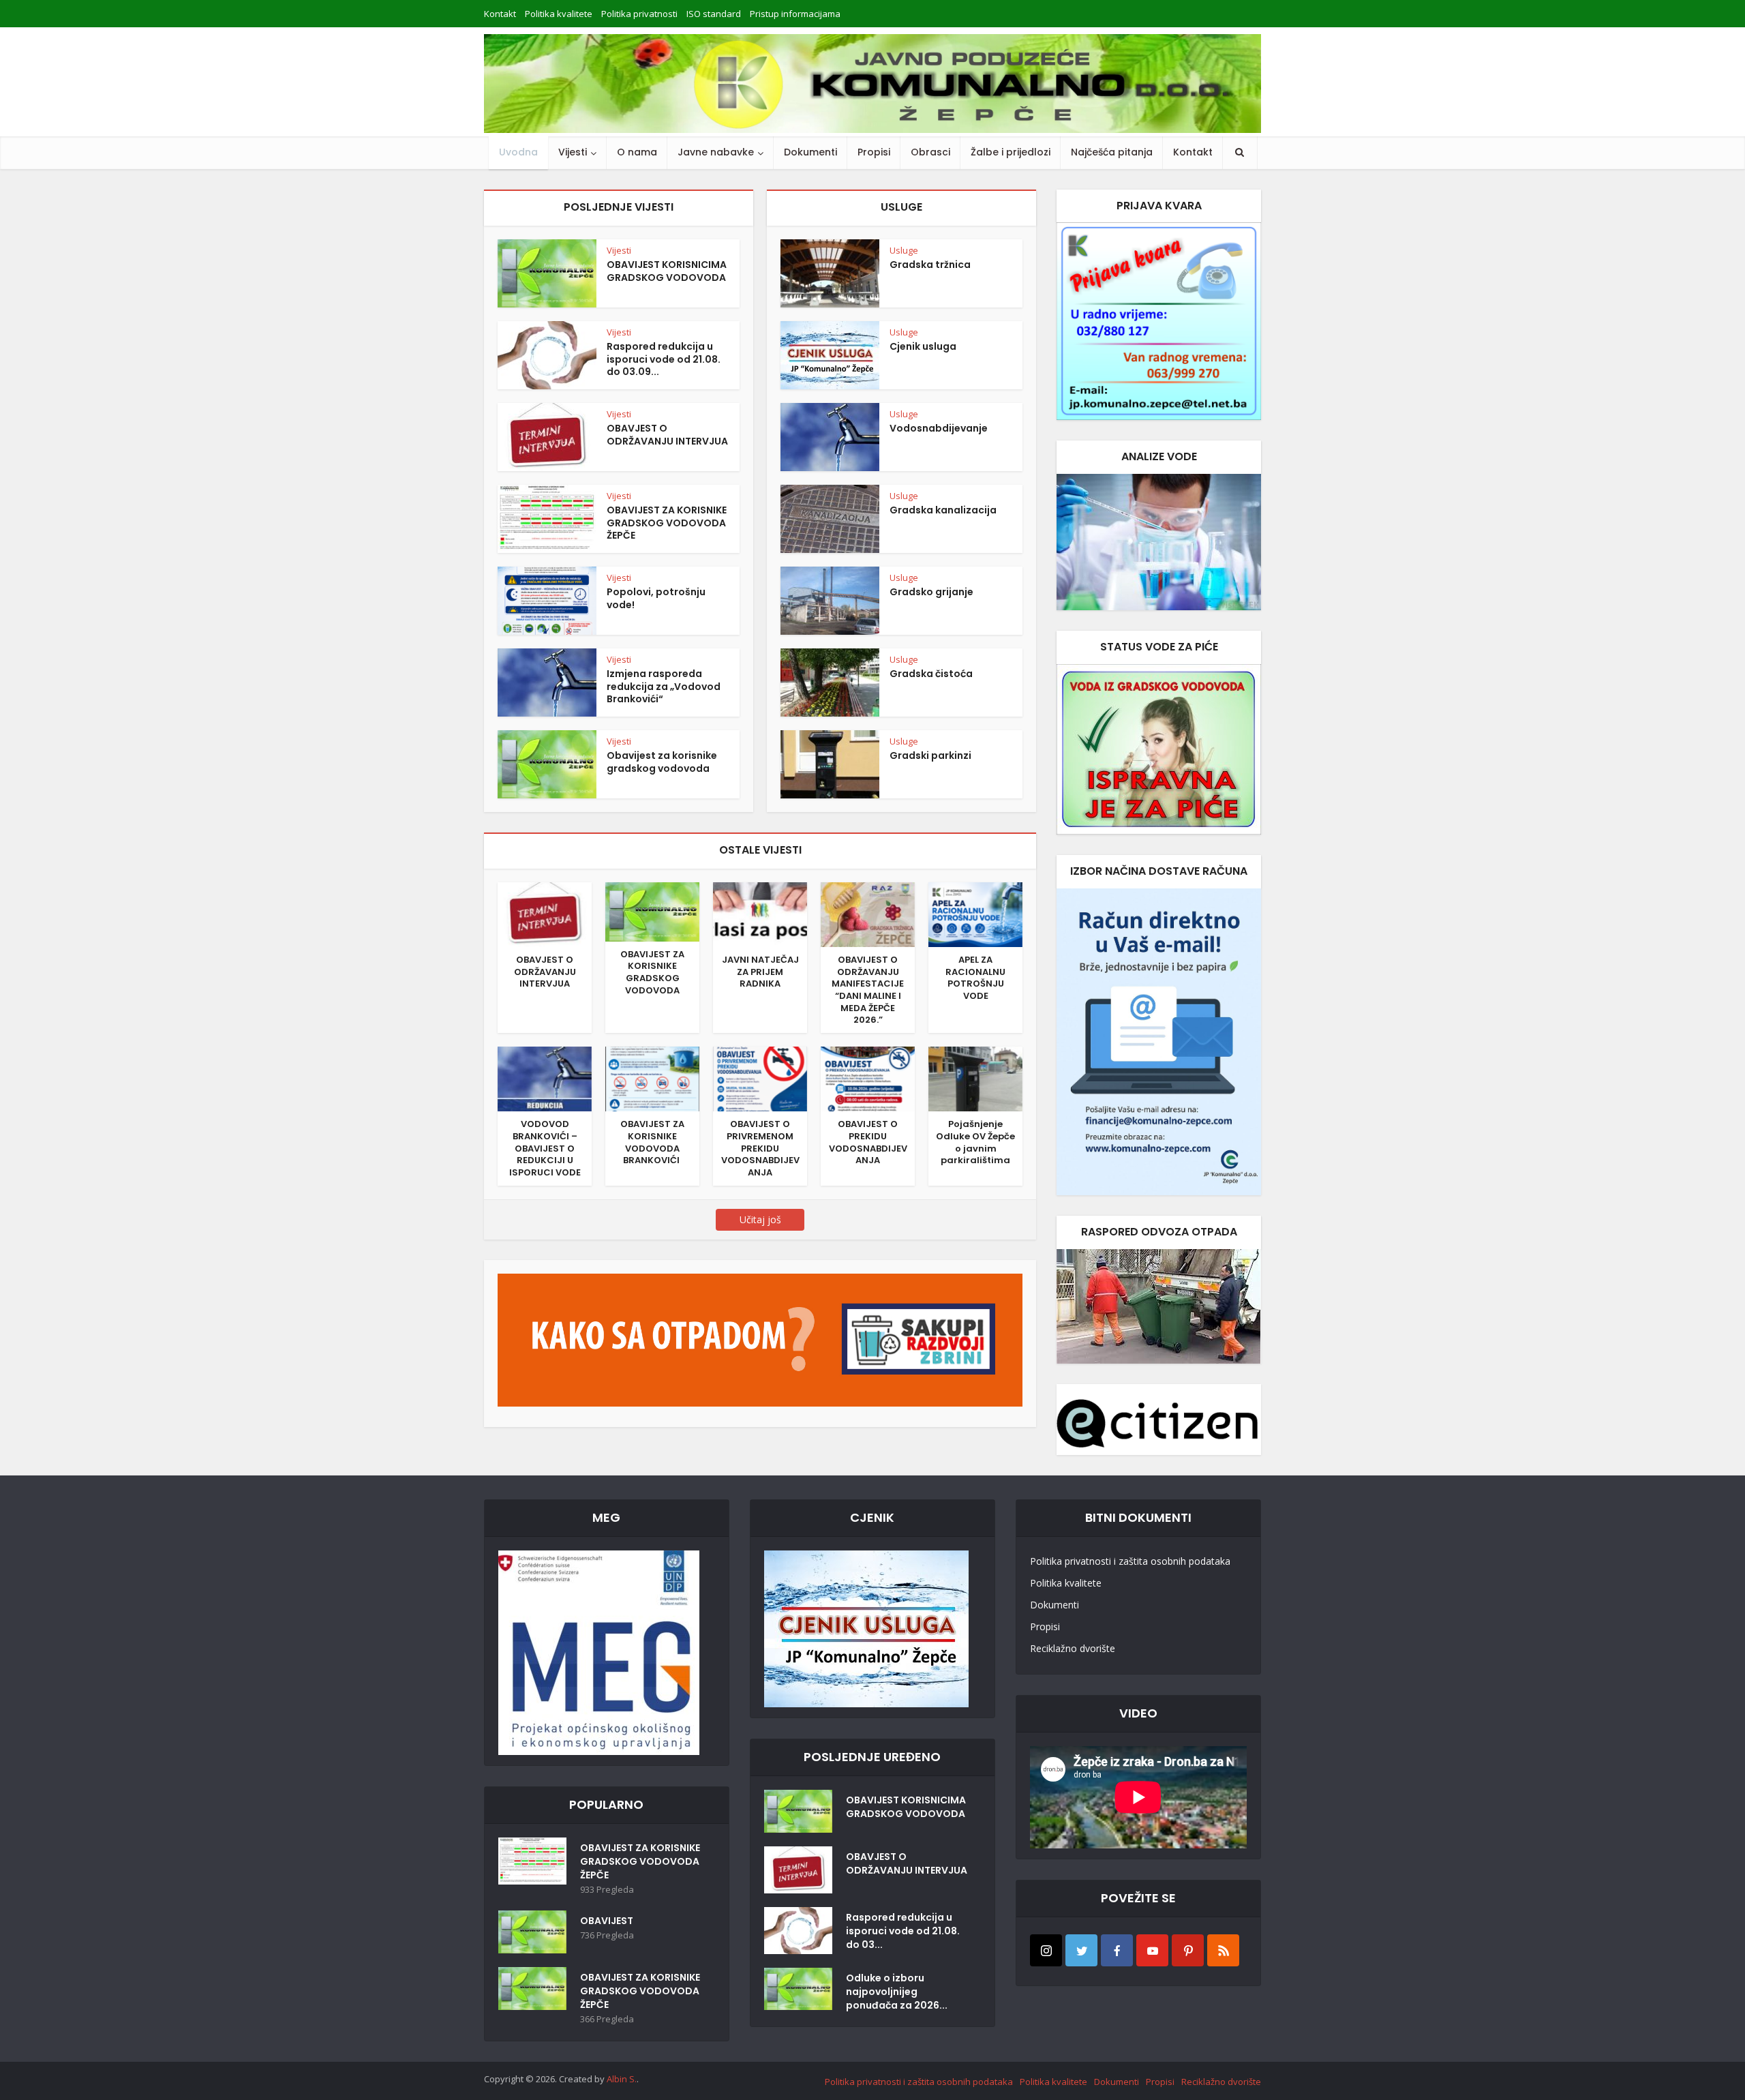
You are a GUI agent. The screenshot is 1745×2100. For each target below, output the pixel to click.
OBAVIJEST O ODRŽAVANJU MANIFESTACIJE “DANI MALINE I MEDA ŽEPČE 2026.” (868, 990)
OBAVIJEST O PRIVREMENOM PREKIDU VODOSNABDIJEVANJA (760, 1148)
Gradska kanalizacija (943, 510)
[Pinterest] (1188, 1950)
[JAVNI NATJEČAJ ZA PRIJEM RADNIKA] (760, 914)
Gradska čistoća (931, 674)
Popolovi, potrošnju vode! (656, 598)
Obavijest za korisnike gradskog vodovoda (662, 762)
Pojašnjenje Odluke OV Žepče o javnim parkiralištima (975, 1142)
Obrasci (930, 152)
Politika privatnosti (639, 14)
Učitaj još (760, 1219)
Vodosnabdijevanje (939, 428)
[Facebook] (1117, 1950)
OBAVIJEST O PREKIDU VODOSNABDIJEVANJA (868, 1142)
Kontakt (500, 14)
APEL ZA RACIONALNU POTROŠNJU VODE (975, 978)
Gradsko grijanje (931, 592)
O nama (637, 152)
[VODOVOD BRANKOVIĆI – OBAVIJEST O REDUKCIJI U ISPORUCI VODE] (545, 1078)
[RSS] (1223, 1950)
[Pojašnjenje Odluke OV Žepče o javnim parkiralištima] (975, 1078)
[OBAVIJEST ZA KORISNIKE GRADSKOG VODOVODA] (652, 911)
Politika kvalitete (559, 14)
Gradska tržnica (930, 265)
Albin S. (622, 2079)
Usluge (904, 250)
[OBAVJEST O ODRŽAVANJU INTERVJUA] (545, 914)
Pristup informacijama (795, 14)
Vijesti (573, 152)
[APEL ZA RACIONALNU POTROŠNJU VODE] (975, 914)
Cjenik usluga (923, 346)
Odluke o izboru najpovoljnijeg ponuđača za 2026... (897, 1992)
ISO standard (714, 14)
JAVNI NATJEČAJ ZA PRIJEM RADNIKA (760, 972)
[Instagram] (1046, 1950)
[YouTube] (1152, 1950)
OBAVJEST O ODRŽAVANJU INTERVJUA (667, 435)
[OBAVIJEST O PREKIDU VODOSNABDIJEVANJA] (868, 1078)
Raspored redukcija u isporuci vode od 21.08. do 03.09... (664, 359)
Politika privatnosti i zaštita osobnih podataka (1130, 1561)
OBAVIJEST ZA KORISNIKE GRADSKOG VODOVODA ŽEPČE (667, 523)
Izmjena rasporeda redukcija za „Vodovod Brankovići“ (664, 687)
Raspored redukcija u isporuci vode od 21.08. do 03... (903, 1931)
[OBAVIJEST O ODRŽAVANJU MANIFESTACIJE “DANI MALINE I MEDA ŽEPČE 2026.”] (868, 914)
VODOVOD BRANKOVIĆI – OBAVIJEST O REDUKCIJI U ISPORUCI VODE (545, 1148)
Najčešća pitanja (1112, 152)
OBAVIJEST (607, 1921)
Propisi (874, 152)
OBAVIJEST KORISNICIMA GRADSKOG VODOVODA (667, 271)
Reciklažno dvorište (1073, 1648)
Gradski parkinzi (930, 755)
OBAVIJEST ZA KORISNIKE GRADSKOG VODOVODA (652, 972)
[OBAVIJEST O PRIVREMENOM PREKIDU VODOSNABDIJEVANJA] (760, 1078)
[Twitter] (1081, 1950)
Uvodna (518, 152)
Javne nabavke (716, 152)
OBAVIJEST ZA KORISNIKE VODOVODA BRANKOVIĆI (652, 1142)
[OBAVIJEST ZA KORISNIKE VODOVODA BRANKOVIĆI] (652, 1078)
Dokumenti (810, 152)
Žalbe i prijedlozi (1011, 152)
